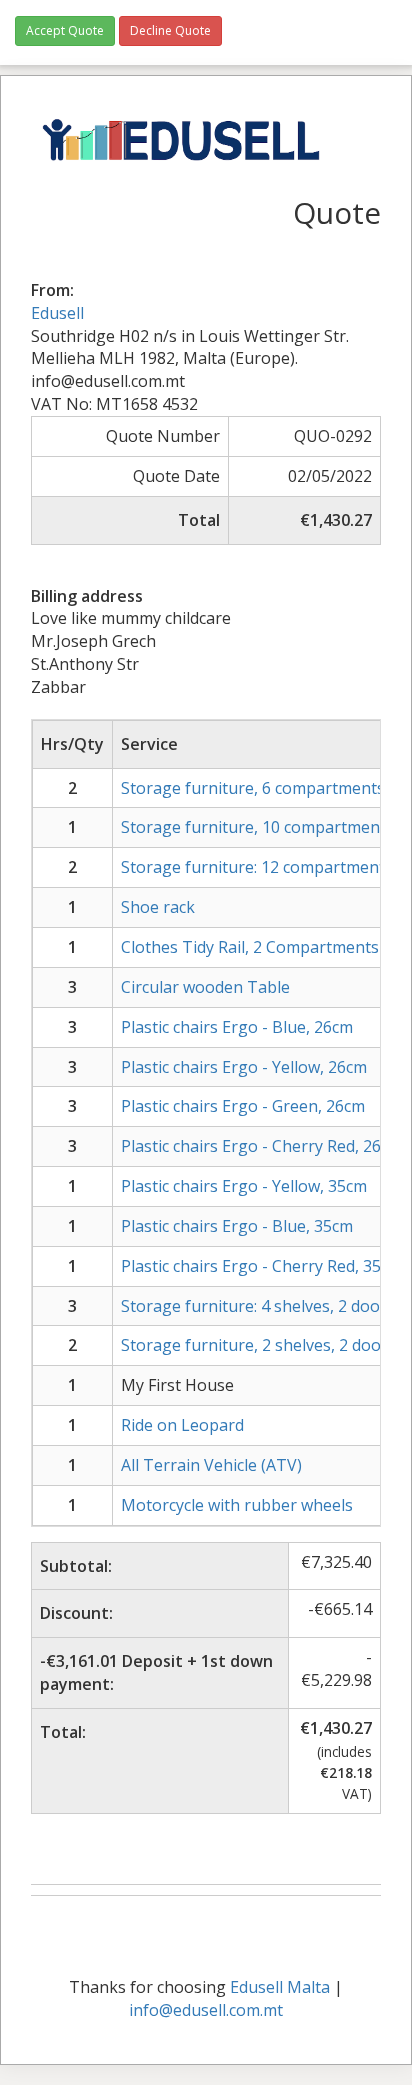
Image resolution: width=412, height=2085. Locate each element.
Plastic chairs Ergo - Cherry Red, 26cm (261, 1146)
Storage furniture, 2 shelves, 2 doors (258, 1345)
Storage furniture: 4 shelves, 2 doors (258, 1306)
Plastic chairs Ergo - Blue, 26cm (237, 1027)
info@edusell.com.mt (206, 2010)
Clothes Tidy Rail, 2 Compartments (250, 947)
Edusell (57, 313)
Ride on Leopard (182, 1425)
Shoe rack (158, 907)
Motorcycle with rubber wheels (237, 1505)
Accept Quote (65, 30)
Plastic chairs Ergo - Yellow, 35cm (244, 1186)
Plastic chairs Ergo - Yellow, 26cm (244, 1067)
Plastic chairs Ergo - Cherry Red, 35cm (261, 1266)
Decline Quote (170, 30)
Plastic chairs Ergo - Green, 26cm (243, 1106)
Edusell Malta (280, 1987)
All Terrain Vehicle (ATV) (211, 1465)
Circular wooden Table (205, 987)
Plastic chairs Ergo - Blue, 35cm (237, 1226)
